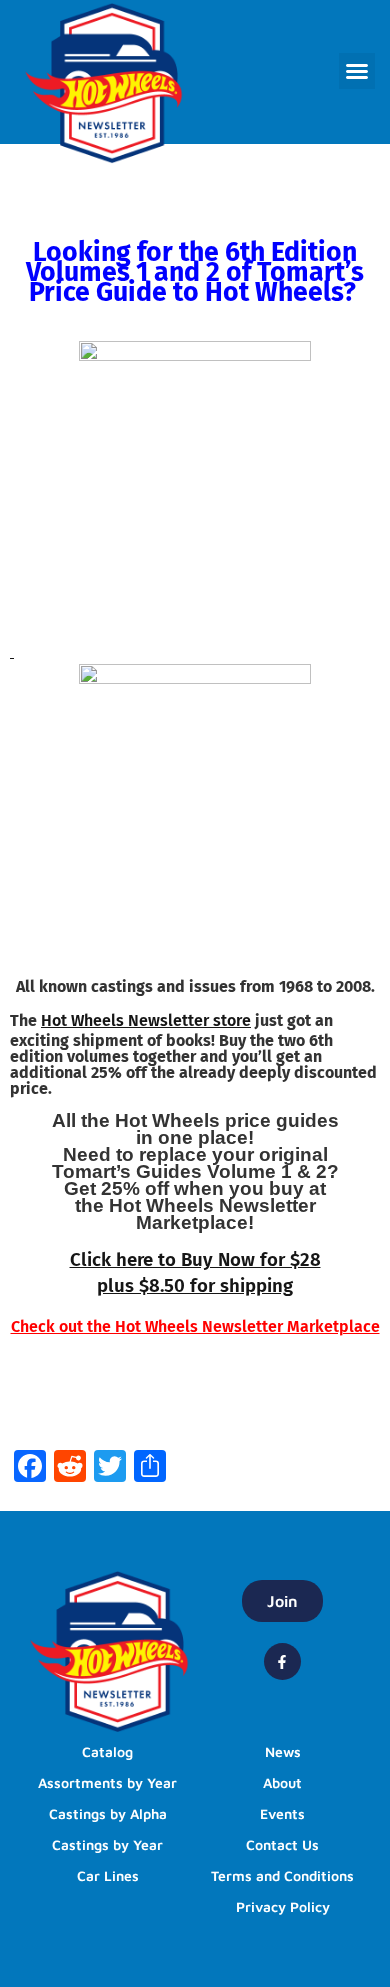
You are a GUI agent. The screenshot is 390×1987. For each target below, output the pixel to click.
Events (282, 1813)
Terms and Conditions (282, 1875)
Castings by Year (107, 1844)
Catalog (107, 1751)
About (282, 1782)
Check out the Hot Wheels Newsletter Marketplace (195, 1326)
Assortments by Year (107, 1782)
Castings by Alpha (108, 1813)
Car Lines (108, 1875)
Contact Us (282, 1844)
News (283, 1751)
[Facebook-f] (282, 1661)
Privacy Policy (283, 1906)
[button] (357, 71)
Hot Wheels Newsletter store (146, 1020)
